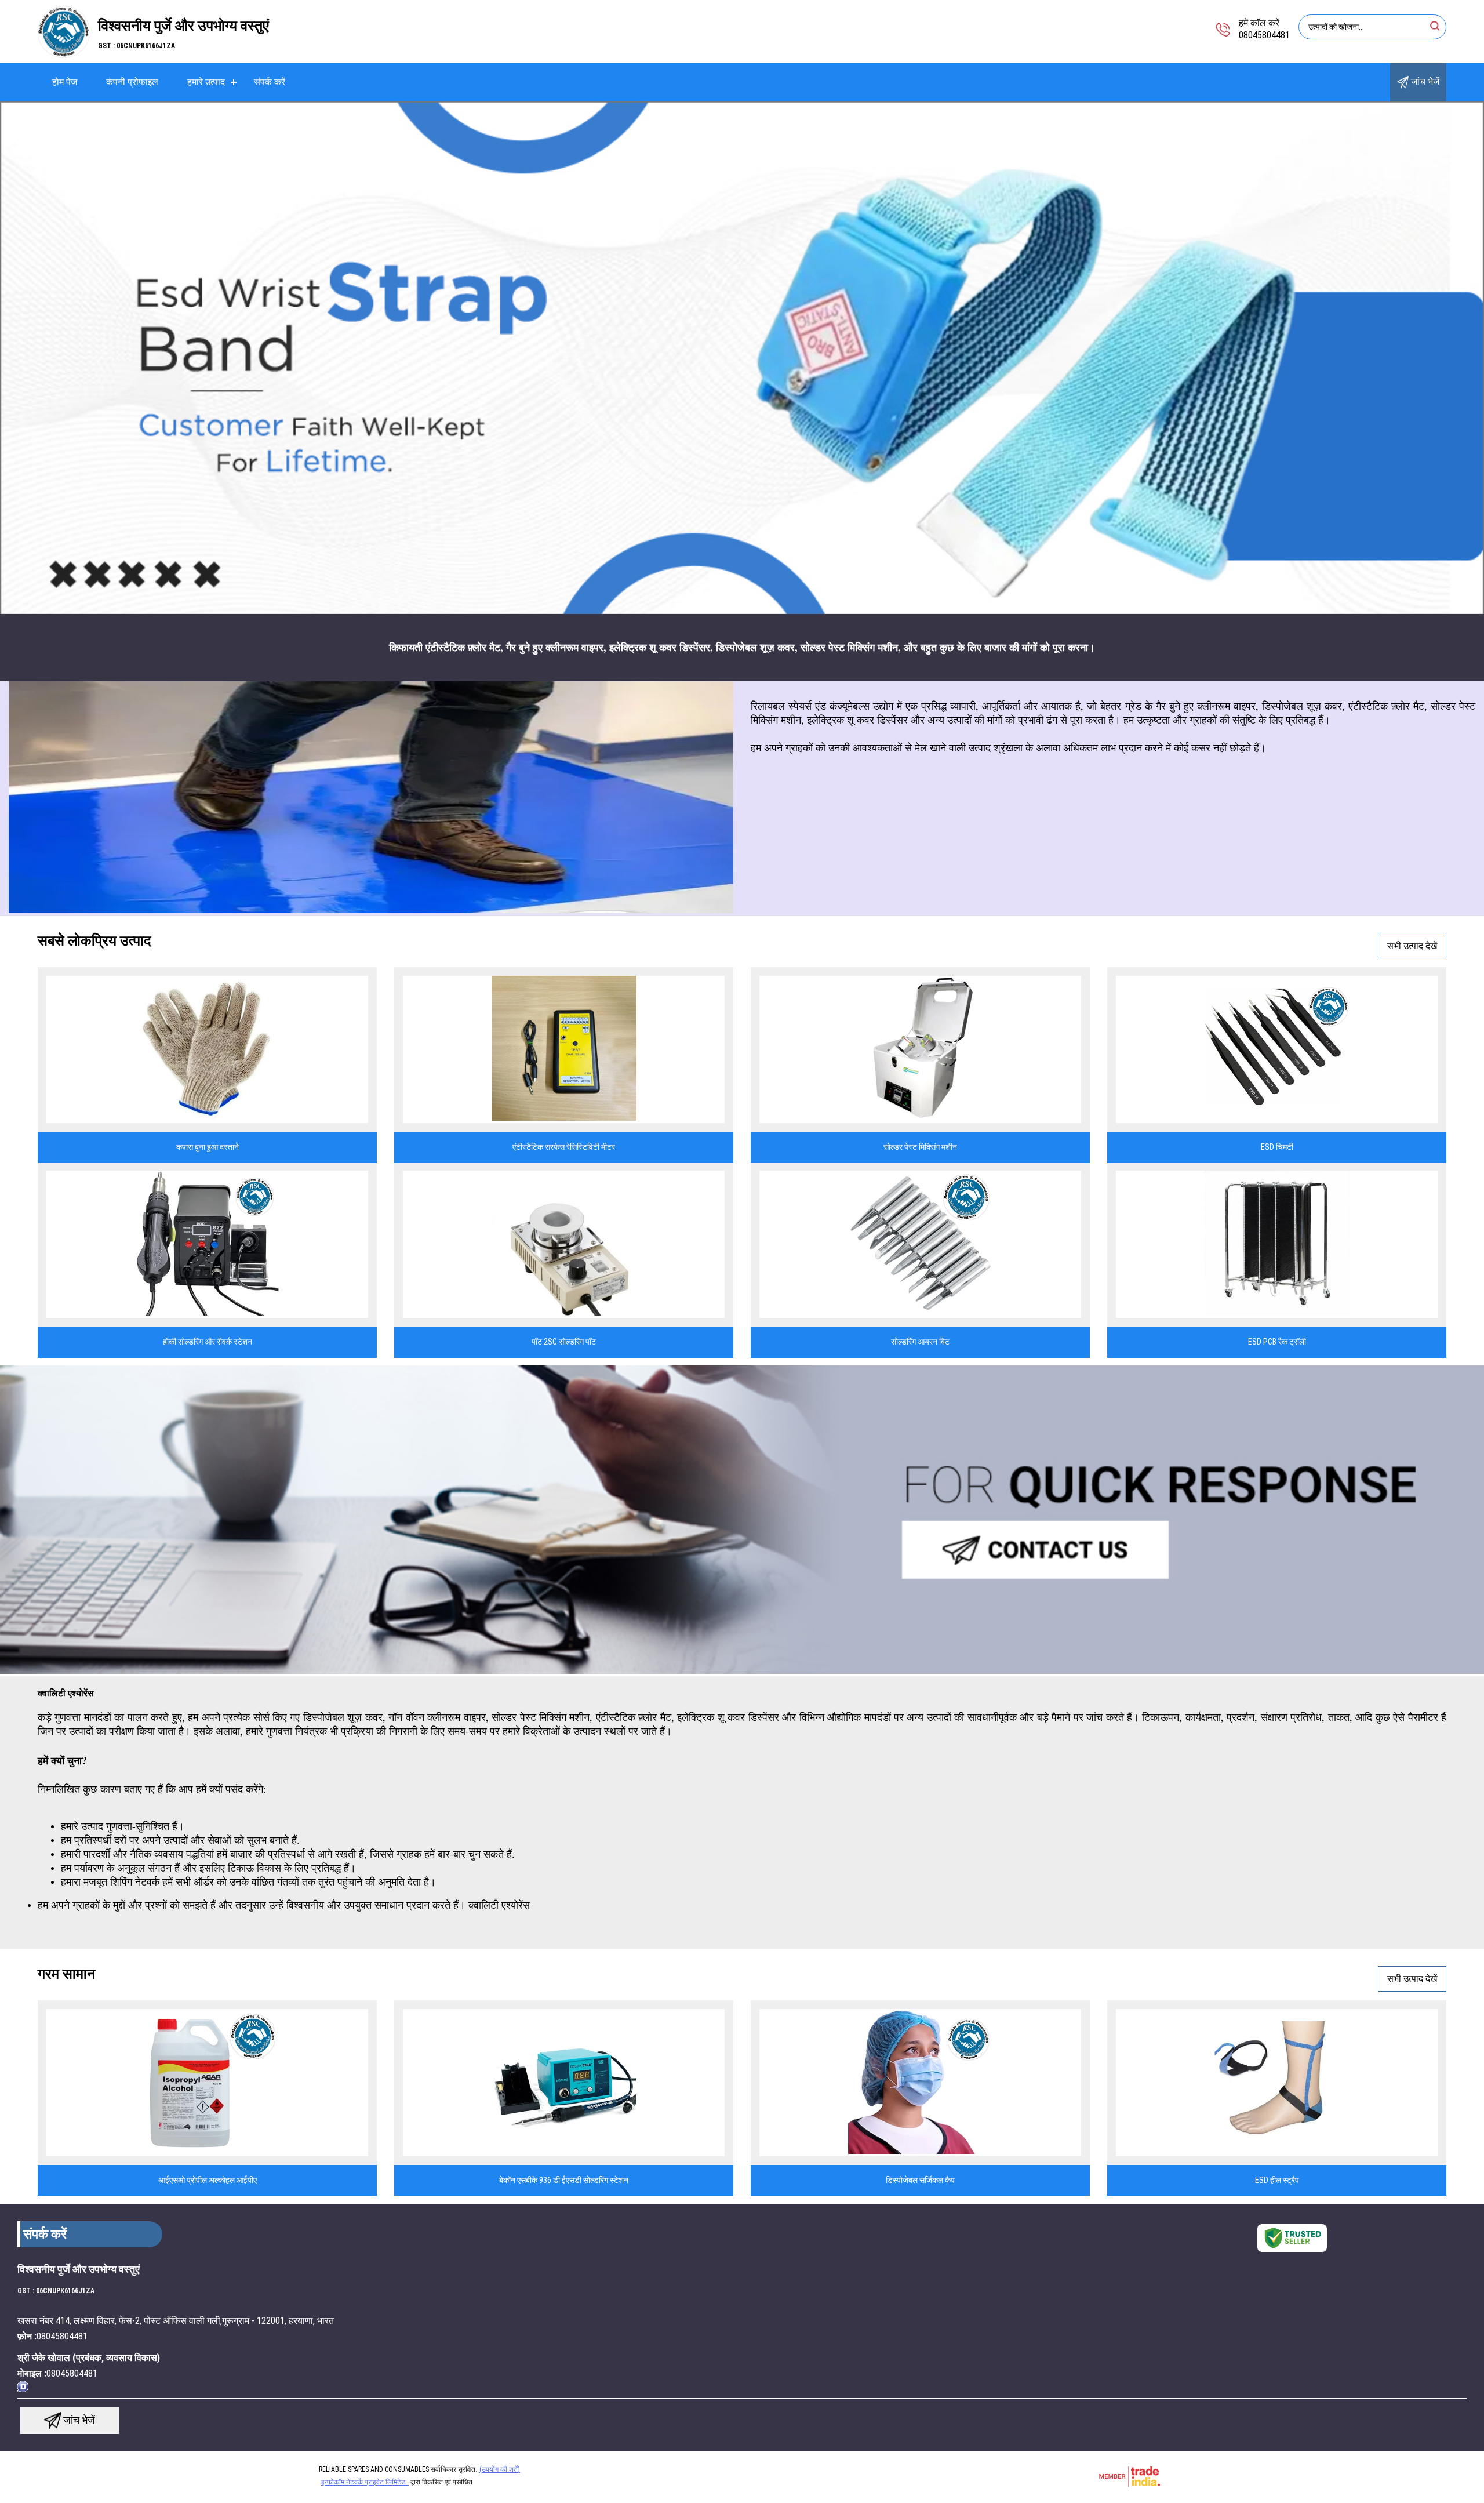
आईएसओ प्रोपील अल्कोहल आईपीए (208, 2180)
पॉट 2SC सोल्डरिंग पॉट (564, 1342)
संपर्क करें (270, 82)
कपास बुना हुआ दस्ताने (208, 1147)
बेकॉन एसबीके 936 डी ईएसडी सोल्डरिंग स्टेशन (564, 2180)
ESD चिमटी (1277, 1147)
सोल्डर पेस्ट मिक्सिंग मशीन (920, 1147)
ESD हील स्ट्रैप (1277, 2180)
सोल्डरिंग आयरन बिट (920, 1342)
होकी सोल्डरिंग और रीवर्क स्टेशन (208, 1342)
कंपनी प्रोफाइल (132, 82)
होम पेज (65, 82)
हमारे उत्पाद (206, 82)
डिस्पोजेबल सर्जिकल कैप (920, 2180)
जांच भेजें (1424, 81)
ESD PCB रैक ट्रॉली (1277, 1342)
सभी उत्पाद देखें (1412, 946)
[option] (742, 358)
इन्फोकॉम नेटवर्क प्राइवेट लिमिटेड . (365, 2482)
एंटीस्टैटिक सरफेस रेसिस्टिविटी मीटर (564, 1147)
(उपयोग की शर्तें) (500, 2469)
